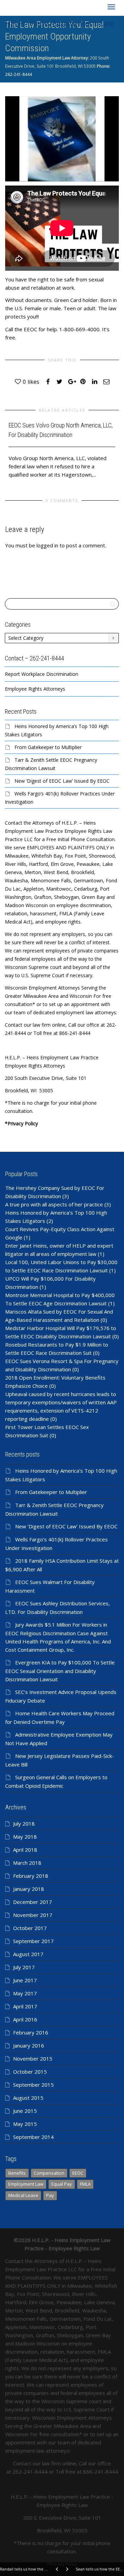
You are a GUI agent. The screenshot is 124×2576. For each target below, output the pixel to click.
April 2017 (25, 2006)
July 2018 (24, 1824)
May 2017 (25, 1993)
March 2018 (27, 1863)
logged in (47, 545)
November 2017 (33, 1915)
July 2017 (24, 1967)
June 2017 (25, 1980)
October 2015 (30, 2072)
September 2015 (33, 2085)
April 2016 (25, 2019)
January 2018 (29, 1889)
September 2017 (33, 1941)
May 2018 (25, 1837)
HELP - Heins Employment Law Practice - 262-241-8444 (59, 24)
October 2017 (30, 1928)
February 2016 (31, 2032)
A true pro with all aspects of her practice (54, 1204)
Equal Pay (62, 2184)
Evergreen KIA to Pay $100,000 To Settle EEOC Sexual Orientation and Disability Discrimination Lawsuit (60, 1671)
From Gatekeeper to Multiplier (48, 747)
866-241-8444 (101, 2472)
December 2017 (33, 1902)
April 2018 (25, 1850)
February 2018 (31, 1876)
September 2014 (33, 2137)
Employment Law (26, 2184)
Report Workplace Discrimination (42, 674)
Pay (50, 2195)
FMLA (85, 2184)
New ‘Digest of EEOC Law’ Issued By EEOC (62, 781)
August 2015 (28, 2098)
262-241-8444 (19, 74)
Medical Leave (23, 2195)
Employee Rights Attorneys (35, 689)
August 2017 (28, 1954)
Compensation (49, 2173)
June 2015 (25, 2111)
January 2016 (29, 2045)
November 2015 (33, 2059)
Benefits (17, 2173)
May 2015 (25, 2124)
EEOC (78, 2173)
